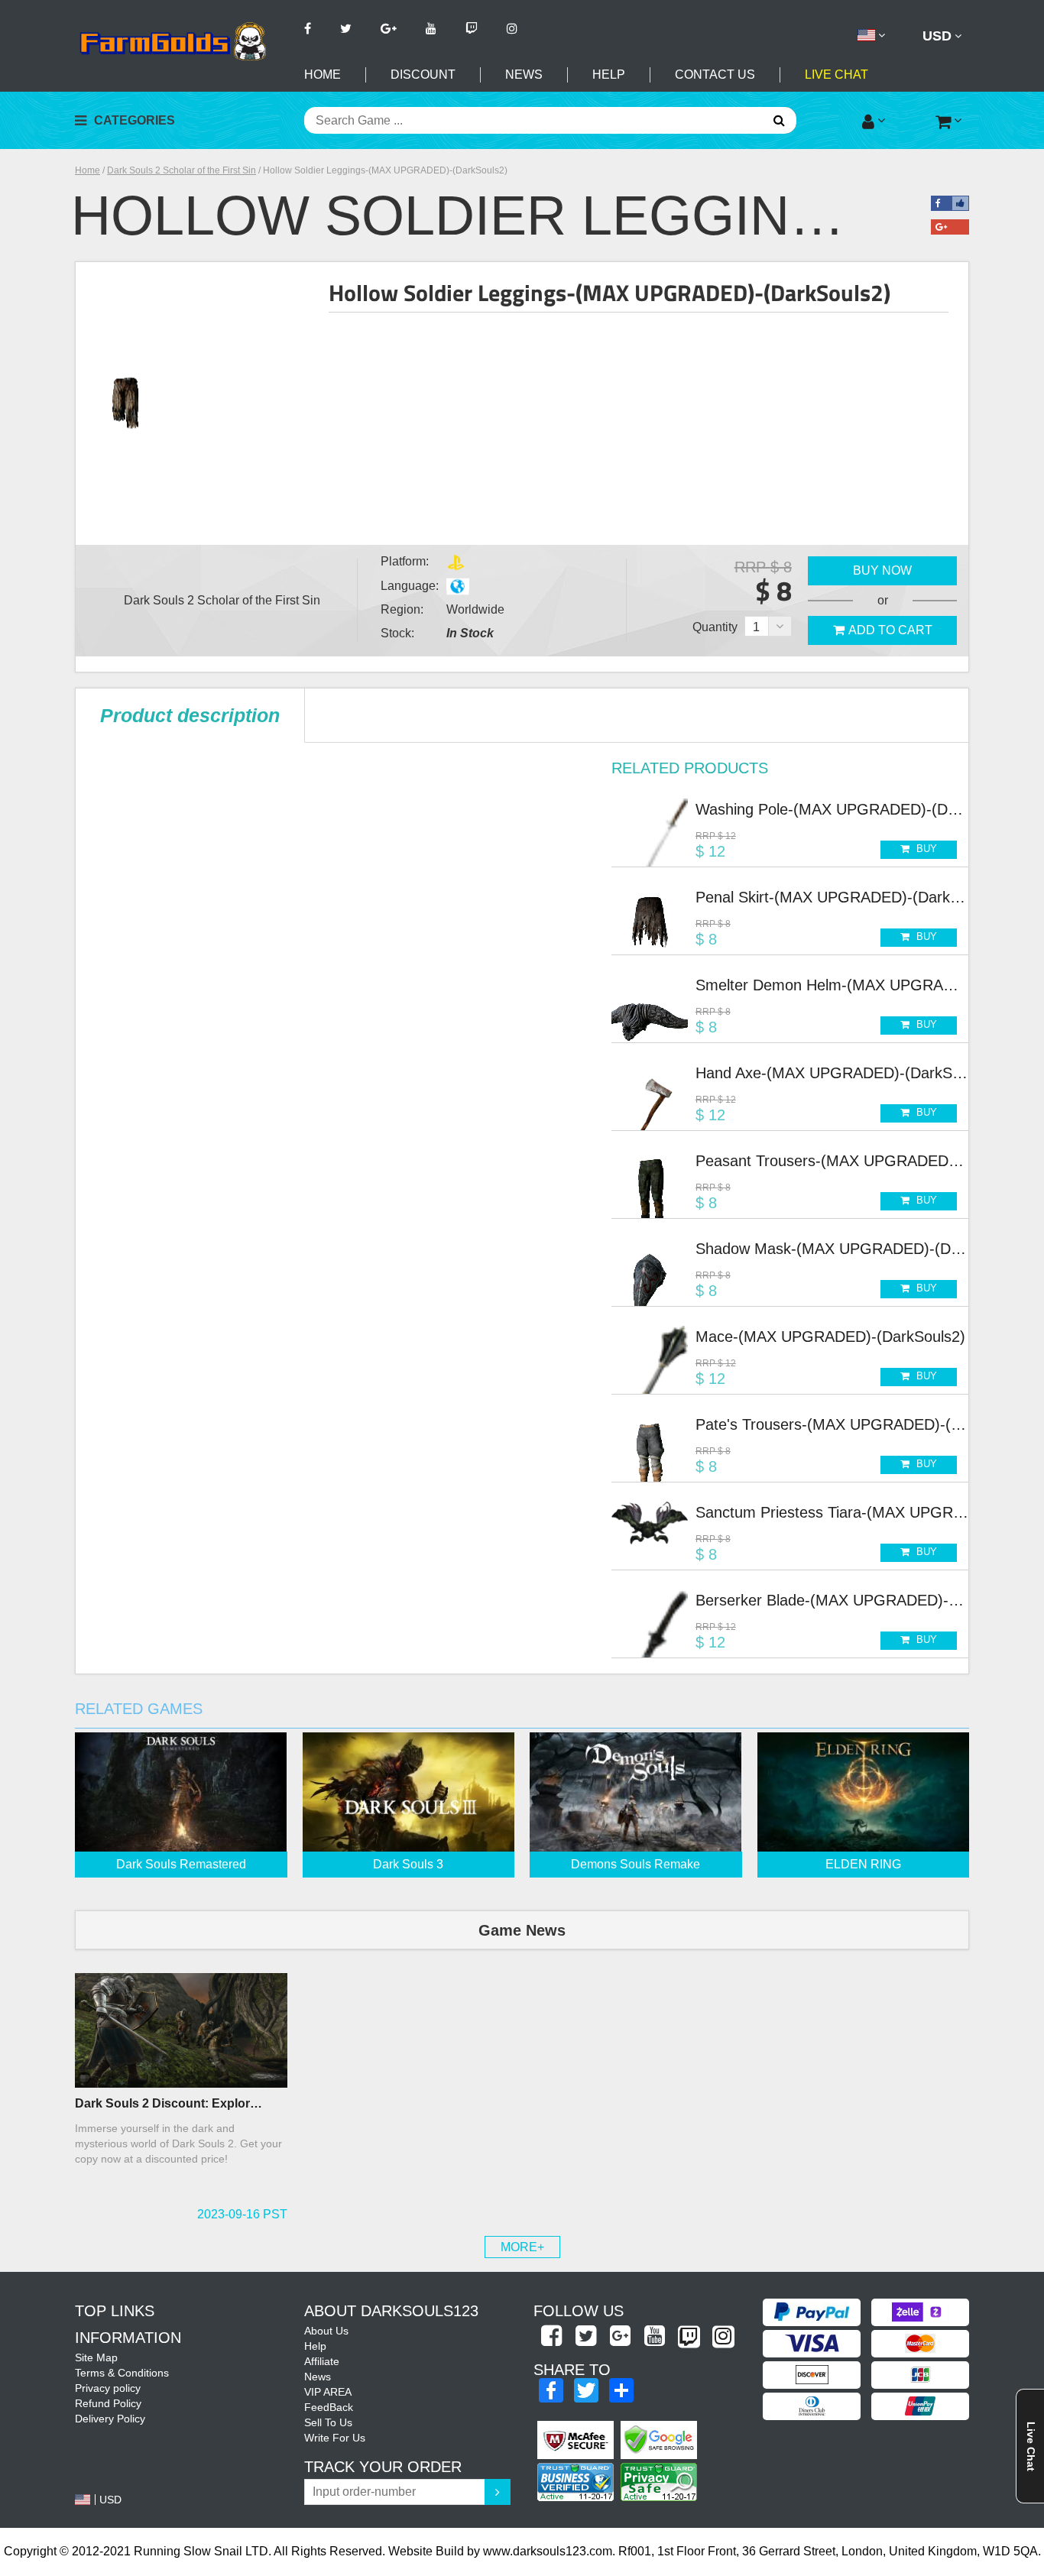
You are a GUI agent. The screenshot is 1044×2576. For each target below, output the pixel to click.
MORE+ (522, 2247)
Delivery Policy (110, 2419)
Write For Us (335, 2438)
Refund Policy (108, 2403)
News (524, 75)
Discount (423, 75)
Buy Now (882, 570)
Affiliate (322, 2361)
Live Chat (836, 75)
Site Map (96, 2357)
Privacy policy (108, 2388)
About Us (326, 2331)
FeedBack (329, 2407)
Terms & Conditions (122, 2373)
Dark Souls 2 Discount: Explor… (169, 2103)
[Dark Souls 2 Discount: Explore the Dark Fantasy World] (181, 2030)
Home (323, 75)
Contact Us (715, 75)
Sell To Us (328, 2422)
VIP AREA (328, 2392)
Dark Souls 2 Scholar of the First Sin (182, 170)
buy (925, 849)
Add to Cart (890, 630)
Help (609, 75)
